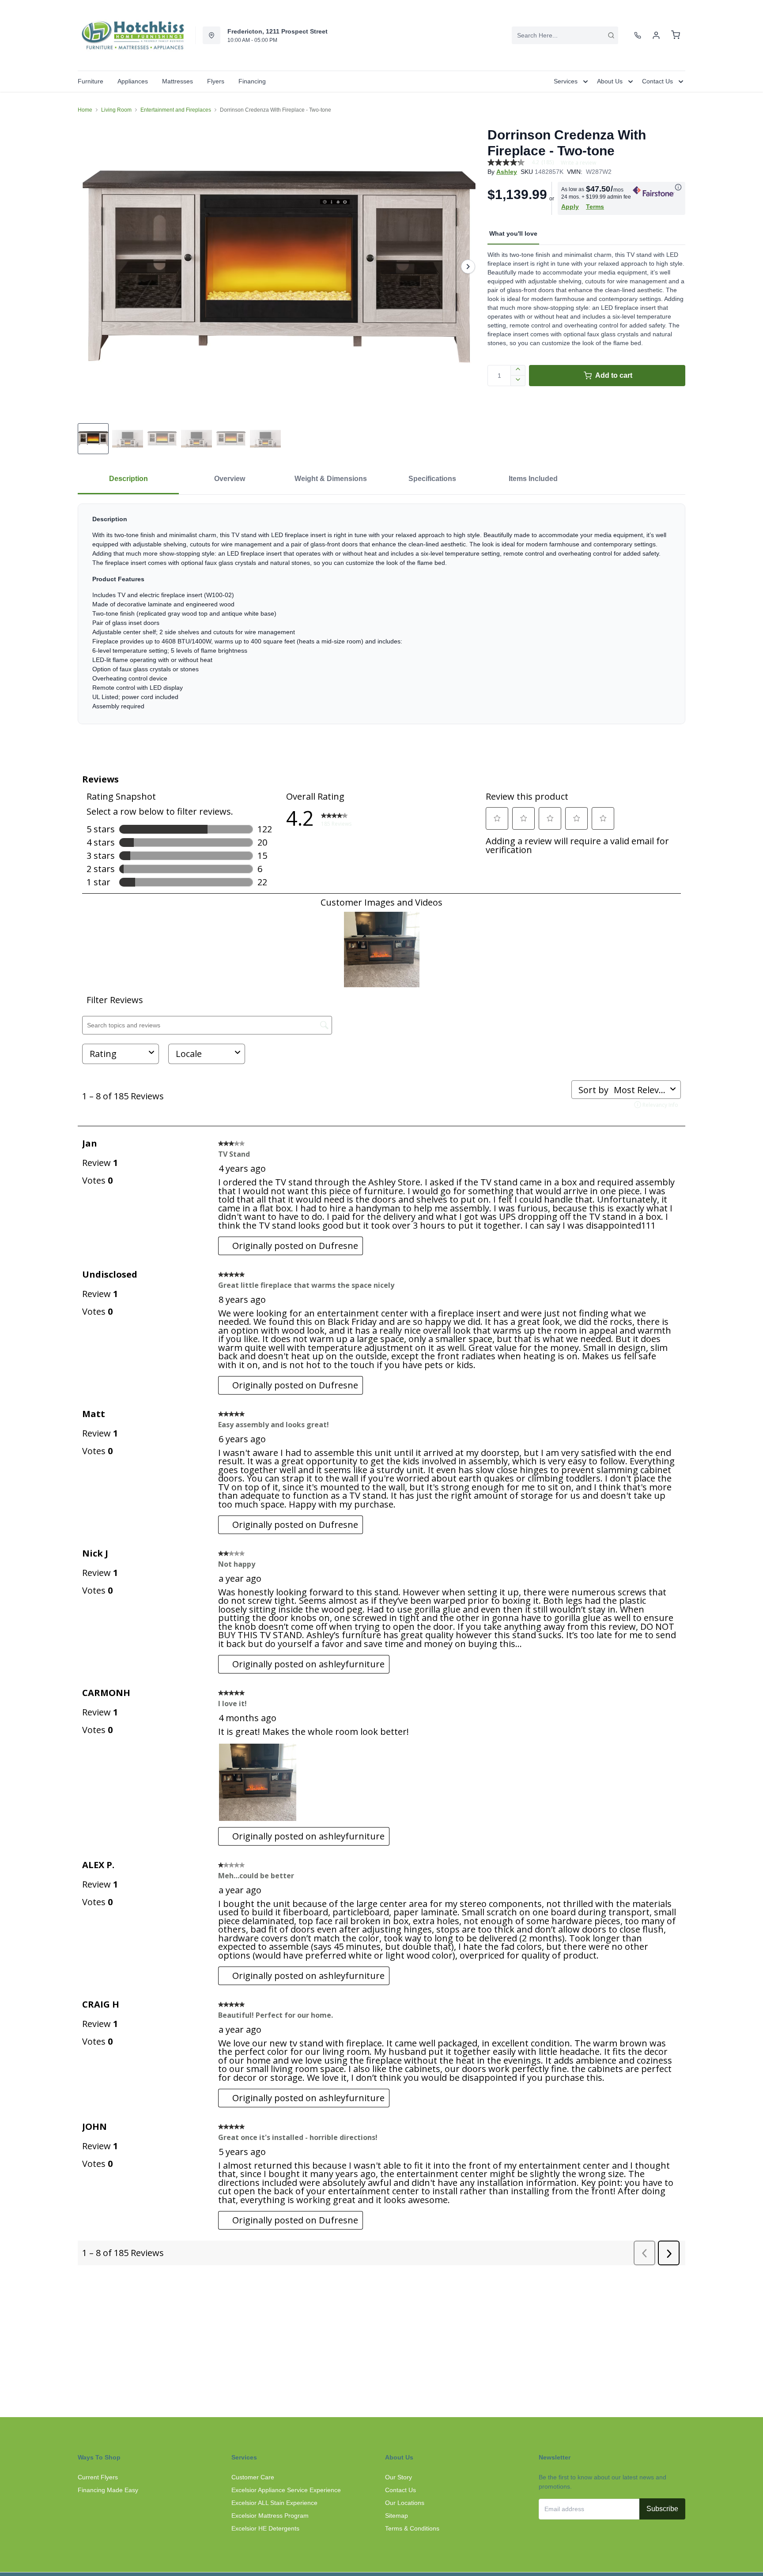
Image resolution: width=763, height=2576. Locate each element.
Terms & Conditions (412, 2528)
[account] (656, 35)
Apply (570, 207)
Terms (595, 207)
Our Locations (405, 2503)
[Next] (468, 267)
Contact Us (400, 2490)
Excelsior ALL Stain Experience (274, 2503)
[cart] (676, 35)
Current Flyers (98, 2477)
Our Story (398, 2477)
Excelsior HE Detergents (265, 2528)
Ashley (507, 172)
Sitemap (397, 2516)
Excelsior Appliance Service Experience (286, 2490)
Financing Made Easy (108, 2490)
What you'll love (513, 233)
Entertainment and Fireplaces (176, 110)
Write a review (578, 163)
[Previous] (90, 267)
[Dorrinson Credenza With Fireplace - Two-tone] (279, 266)
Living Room (116, 110)
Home (85, 110)
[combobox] (565, 35)
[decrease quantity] (518, 381)
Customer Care (253, 2477)
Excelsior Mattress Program (270, 2516)
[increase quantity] (518, 370)
